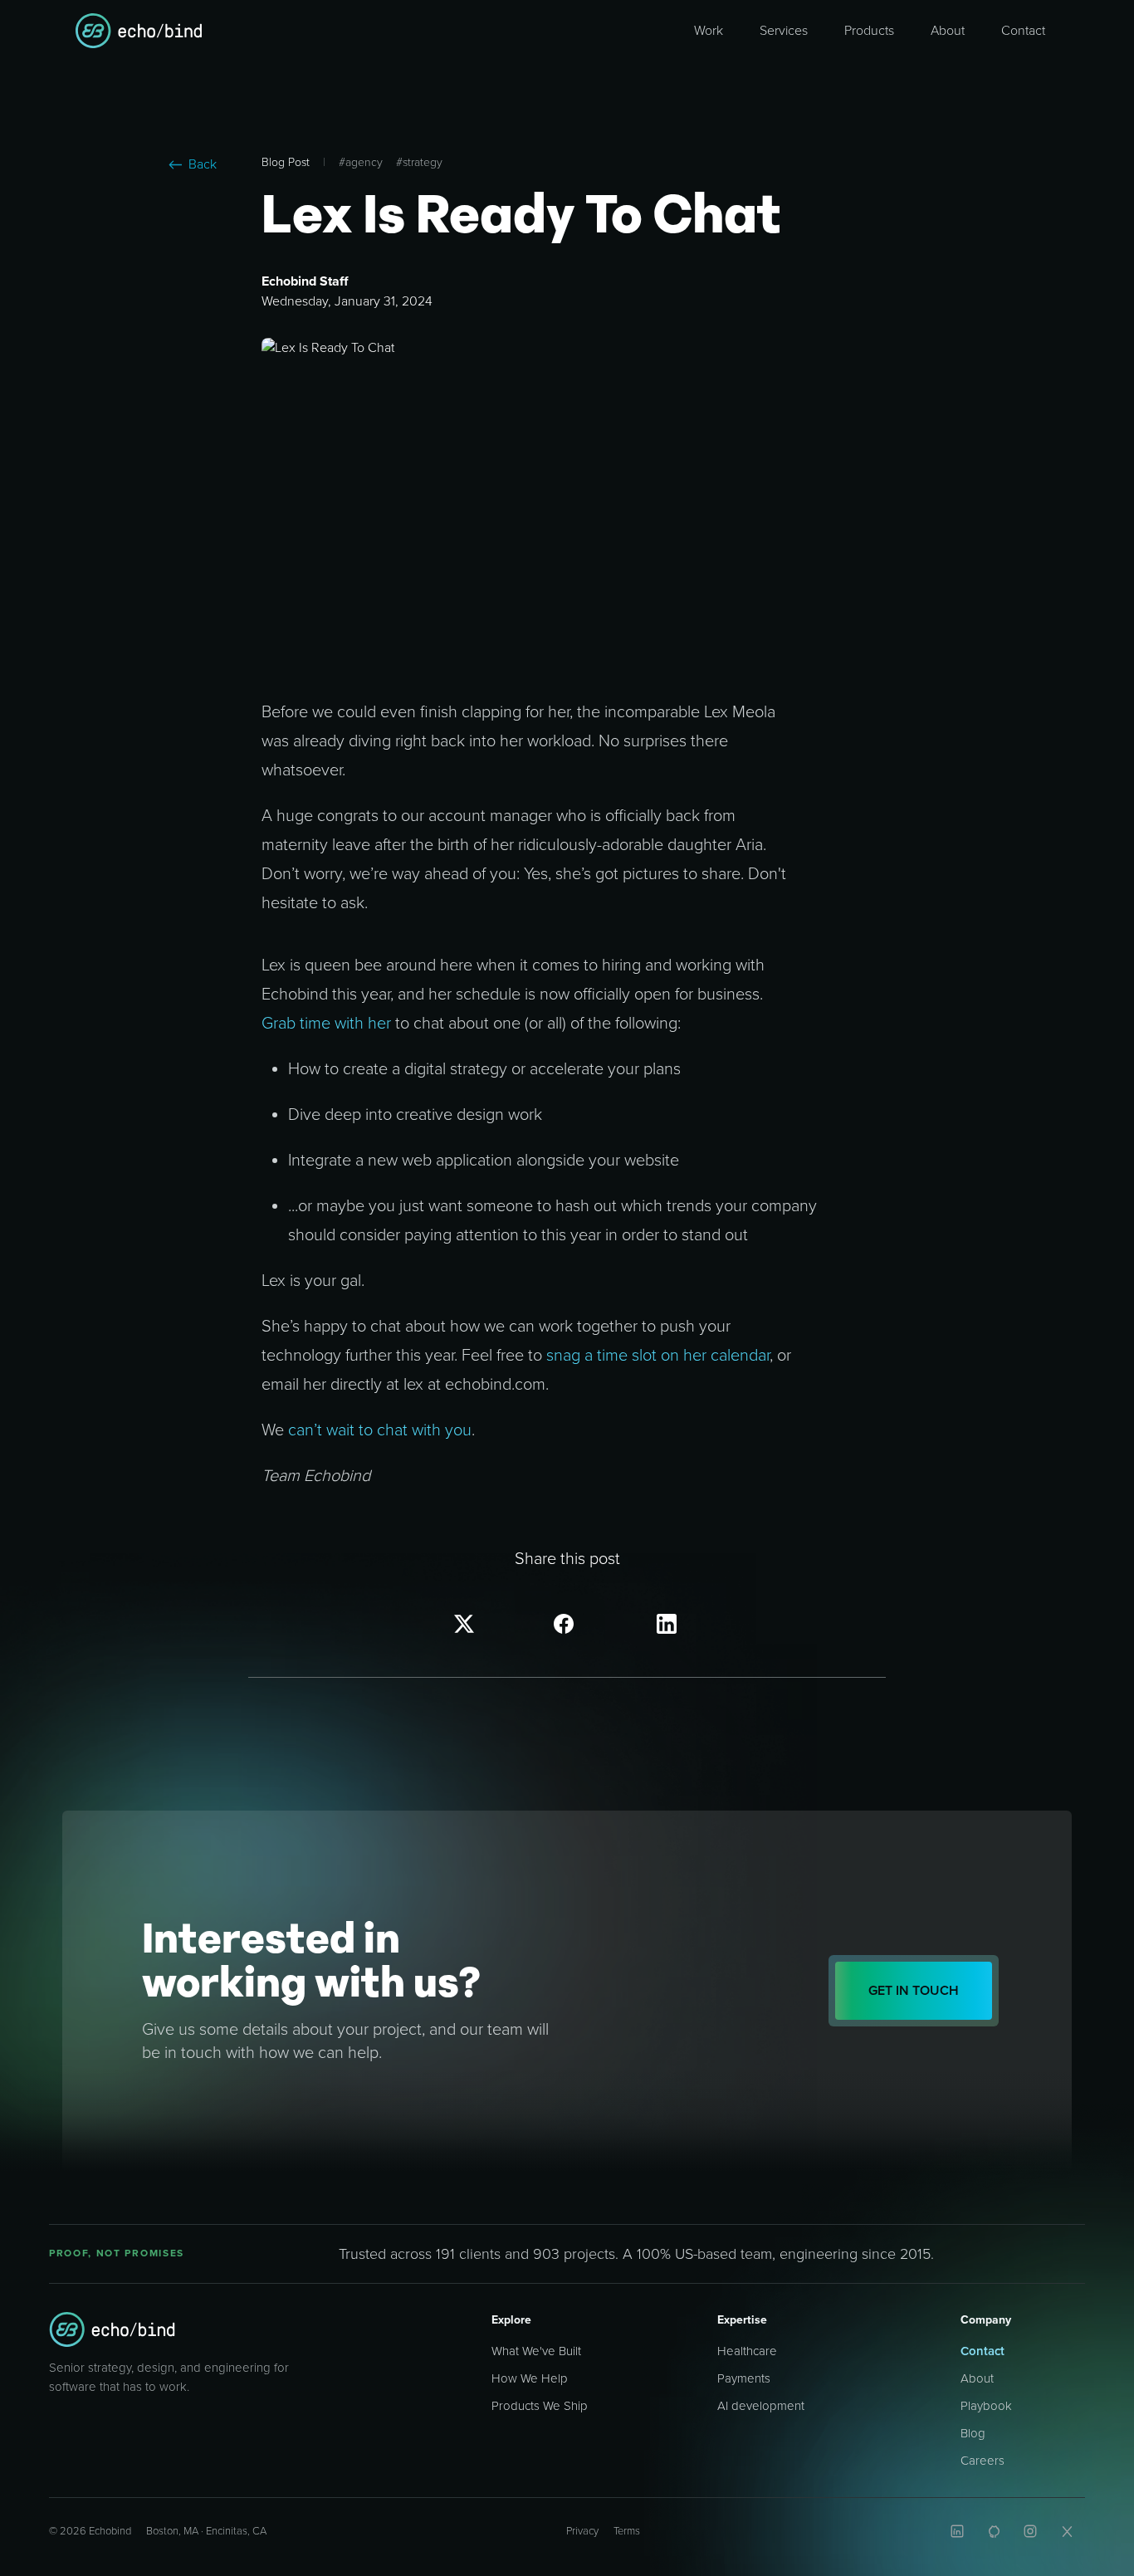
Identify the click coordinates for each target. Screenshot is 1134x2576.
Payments (744, 2378)
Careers (982, 2461)
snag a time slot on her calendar (658, 1356)
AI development (761, 2406)
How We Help (530, 2378)
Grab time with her (326, 1024)
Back (203, 164)
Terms (627, 2531)
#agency (361, 162)
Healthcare (747, 2351)
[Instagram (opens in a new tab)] (1030, 2531)
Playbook (986, 2406)
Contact (982, 2351)
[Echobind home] (112, 2329)
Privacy (582, 2531)
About (977, 2378)
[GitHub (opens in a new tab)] (994, 2531)
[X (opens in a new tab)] (1067, 2531)
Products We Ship (540, 2406)
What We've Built (536, 2351)
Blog (973, 2433)
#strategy (419, 162)
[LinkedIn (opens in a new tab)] (957, 2531)
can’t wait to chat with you (380, 1430)
